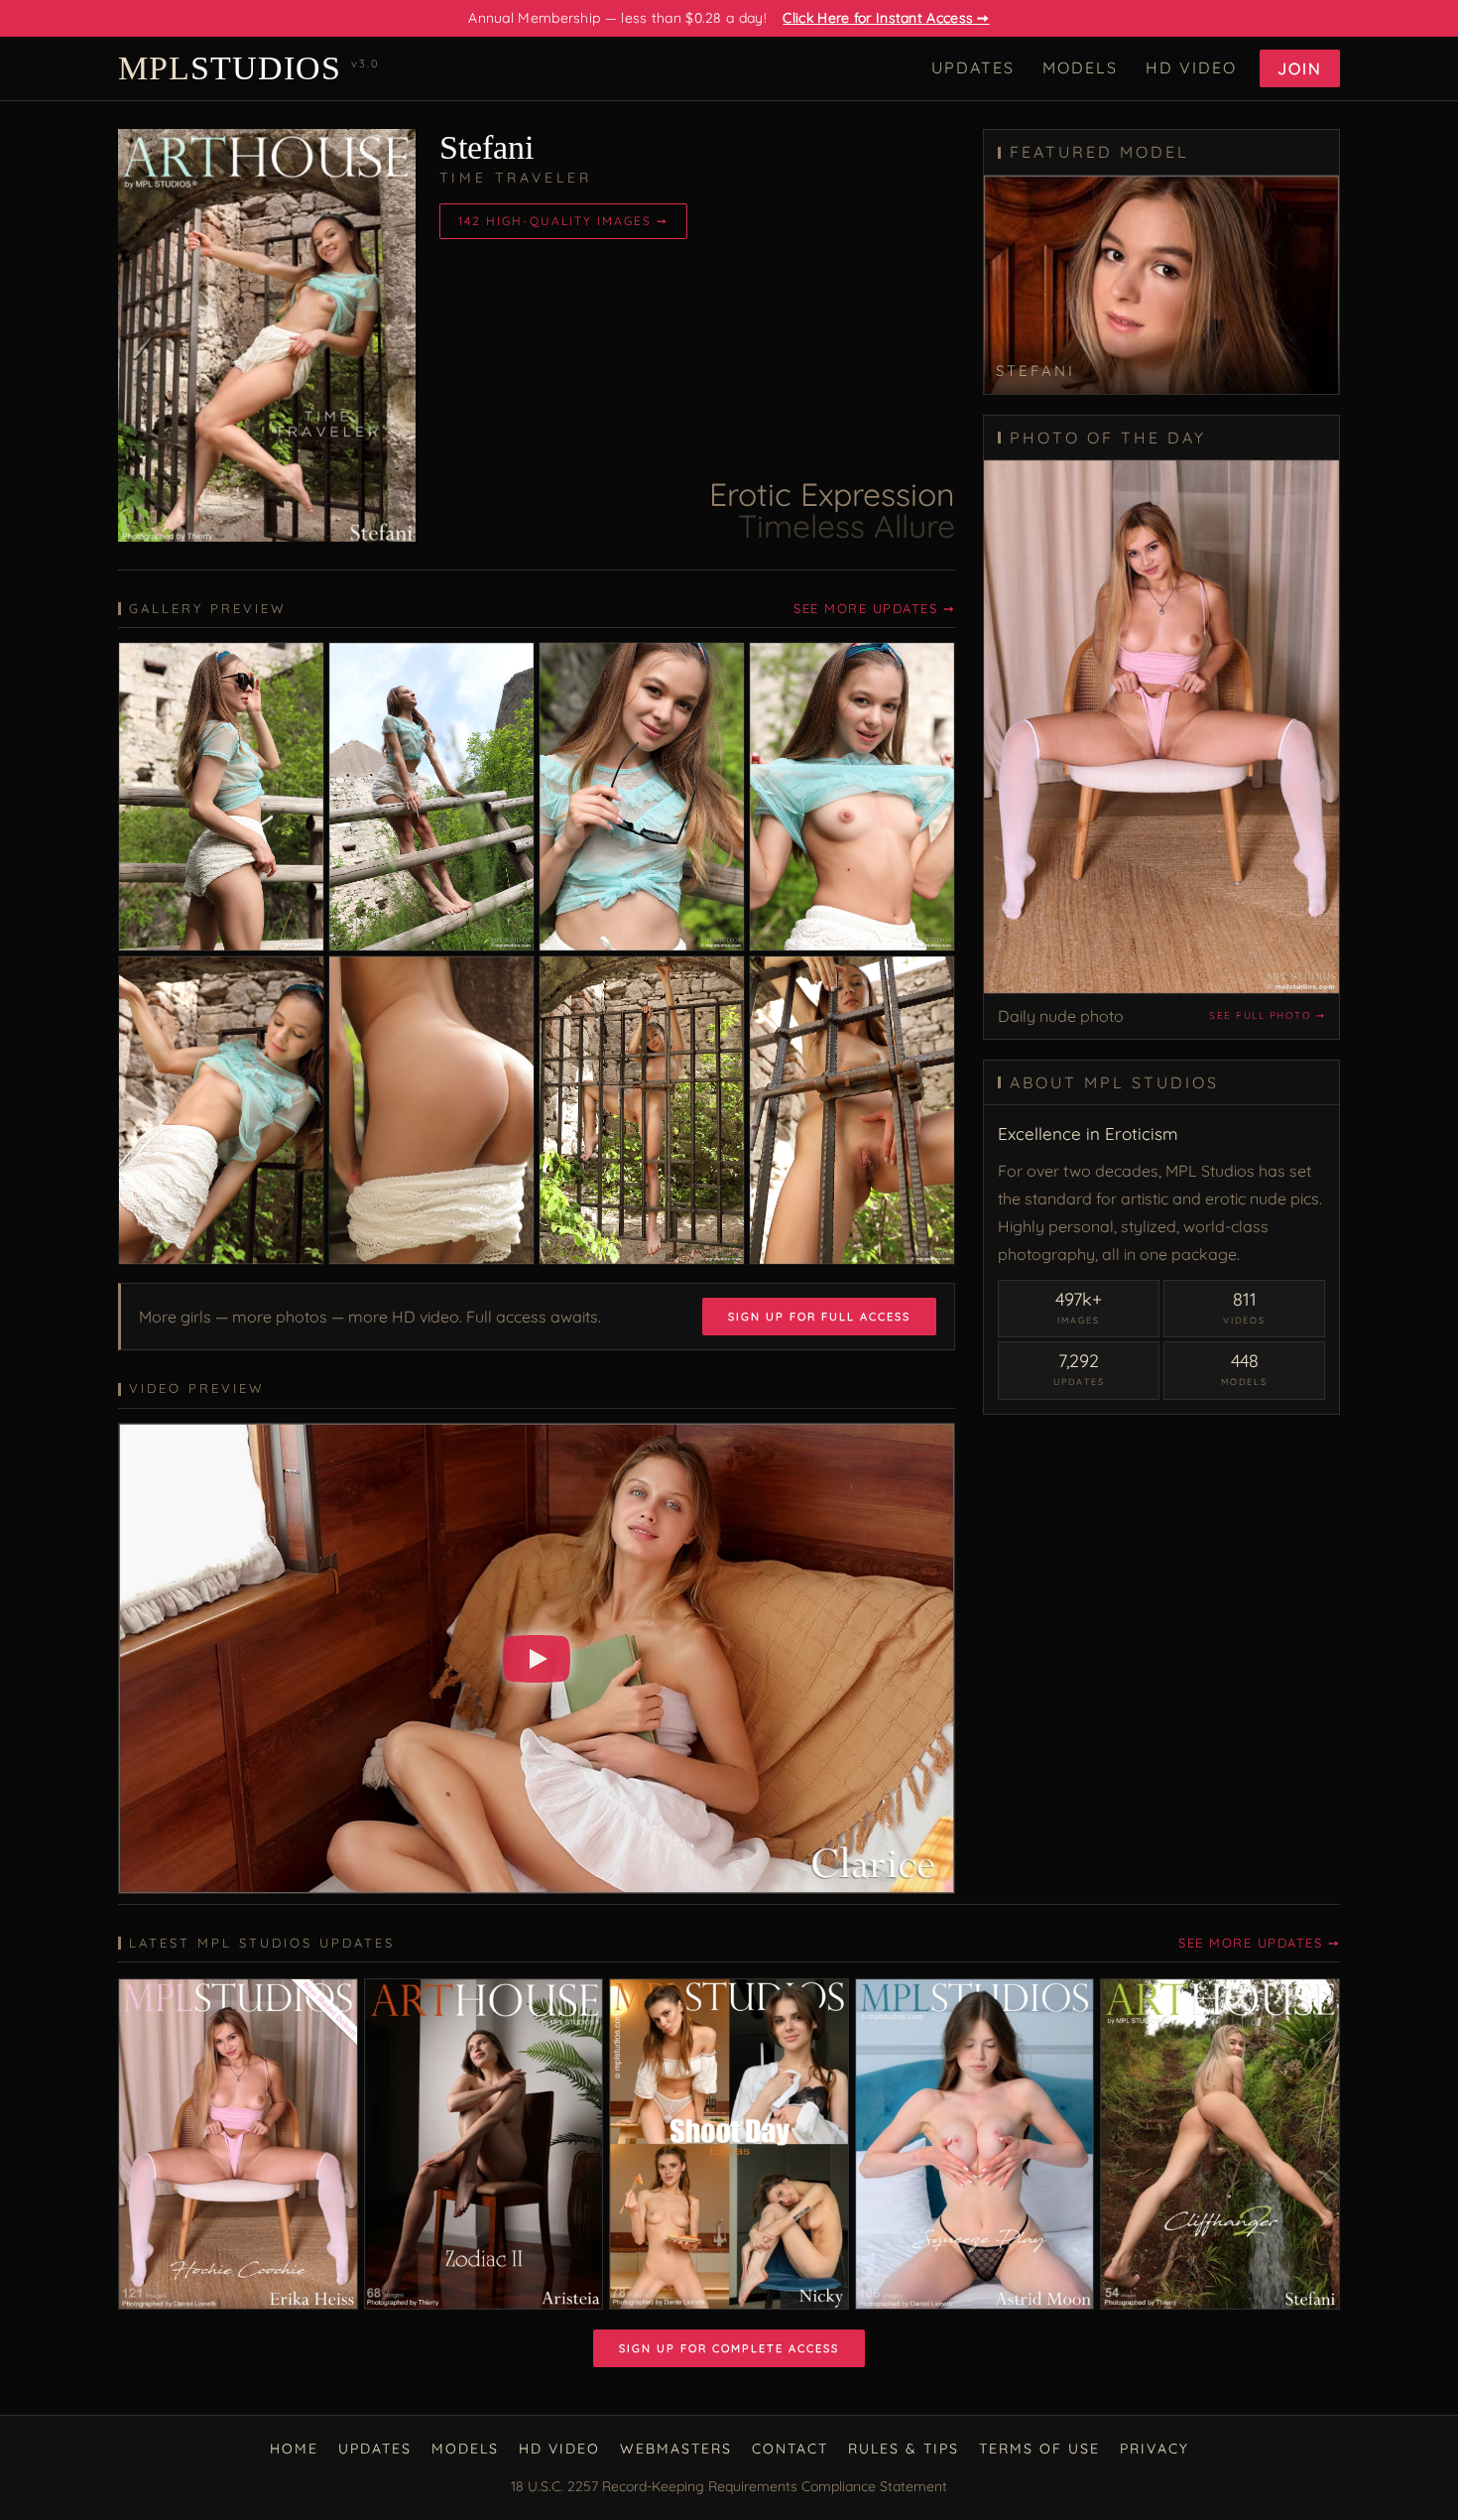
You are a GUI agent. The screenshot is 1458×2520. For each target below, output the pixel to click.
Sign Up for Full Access (819, 1317)
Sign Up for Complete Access (729, 2348)
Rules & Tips (904, 2449)
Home (294, 2449)
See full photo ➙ (1267, 1015)
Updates (973, 67)
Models (1080, 67)
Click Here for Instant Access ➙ (886, 18)
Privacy (1154, 2449)
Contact (790, 2449)
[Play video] (537, 1659)
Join (1300, 68)
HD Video (1191, 67)
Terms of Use (1039, 2449)
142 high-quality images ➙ (563, 221)
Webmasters (676, 2449)
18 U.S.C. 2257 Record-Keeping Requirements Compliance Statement (729, 2486)
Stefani (486, 147)
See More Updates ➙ (874, 608)
